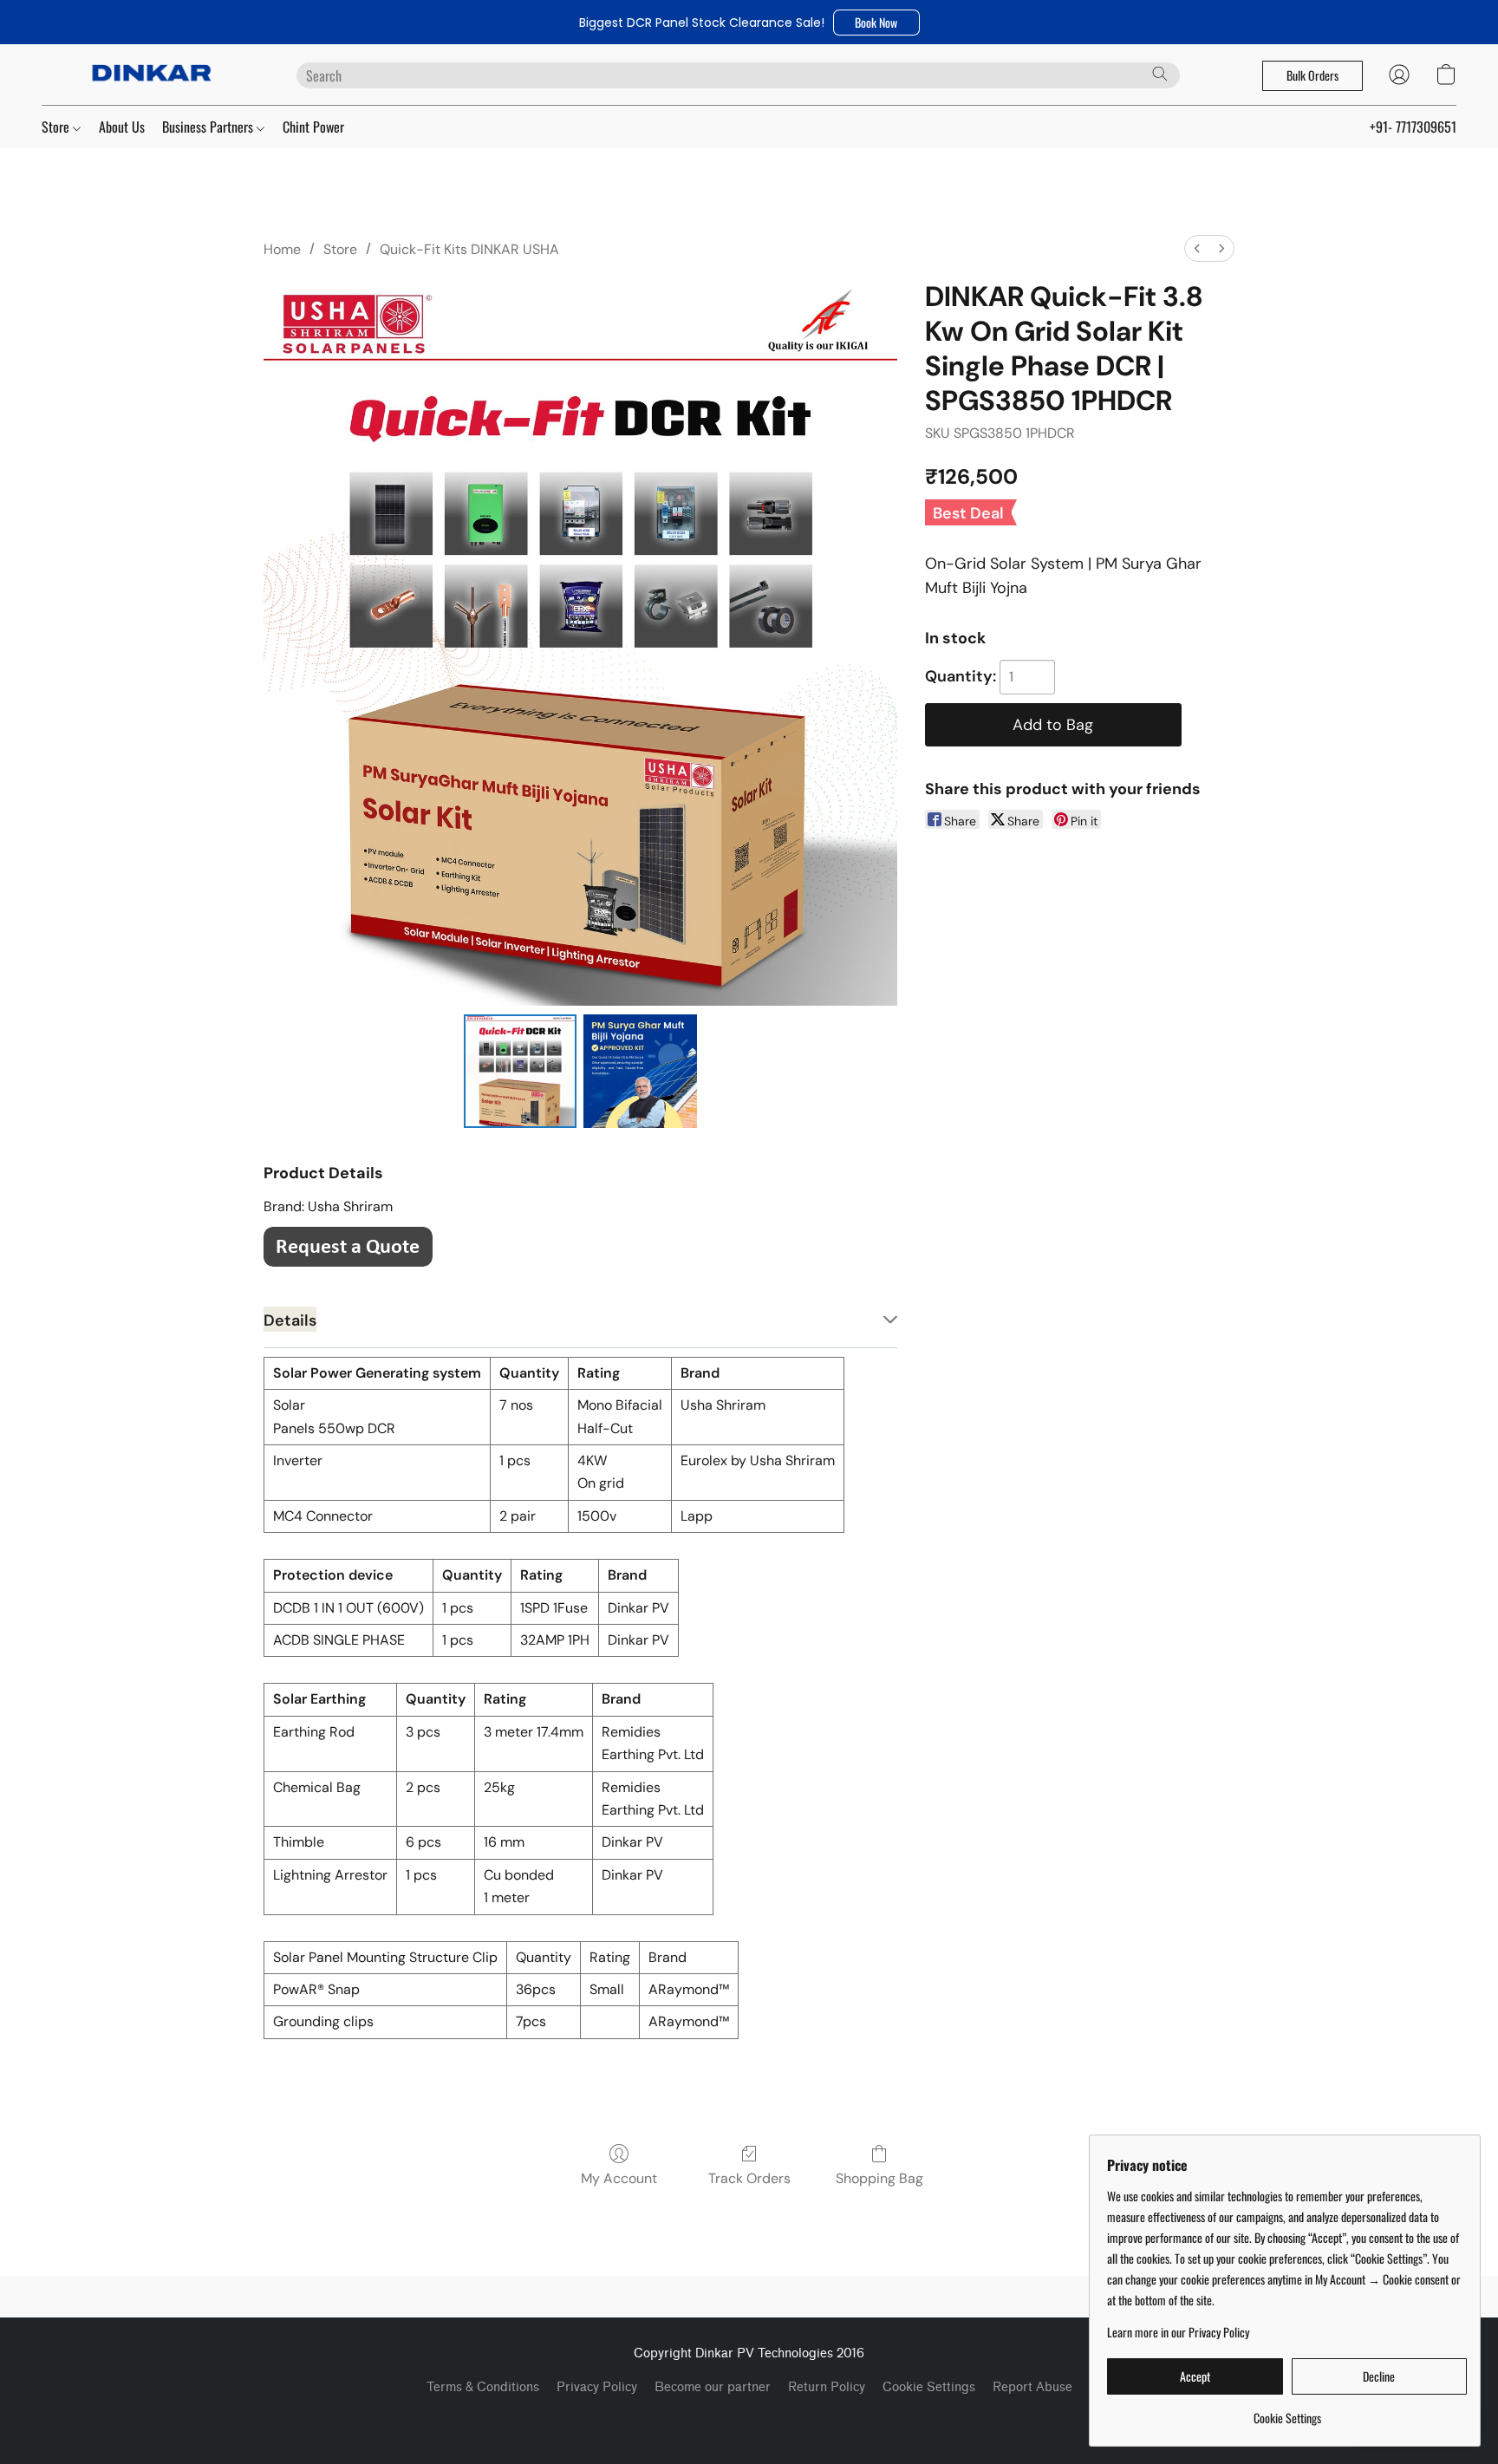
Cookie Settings (929, 2387)
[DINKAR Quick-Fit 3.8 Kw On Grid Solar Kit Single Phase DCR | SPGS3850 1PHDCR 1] (640, 1071)
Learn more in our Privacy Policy (1178, 2332)
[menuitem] (1197, 248)
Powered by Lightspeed (749, 2418)
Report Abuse (1032, 2387)
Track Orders (749, 2178)
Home (282, 249)
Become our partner (713, 2387)
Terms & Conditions (483, 2387)
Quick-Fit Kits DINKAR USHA (469, 249)
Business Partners (209, 127)
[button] (876, 23)
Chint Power (313, 127)
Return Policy (827, 2387)
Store (57, 127)
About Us (122, 127)
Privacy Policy (597, 2387)
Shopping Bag (879, 2178)
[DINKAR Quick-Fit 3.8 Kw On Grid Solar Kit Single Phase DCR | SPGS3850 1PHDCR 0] (520, 1071)
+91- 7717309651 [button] (1413, 127)
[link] (1287, 2412)
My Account (619, 2178)
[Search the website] (1160, 74)
